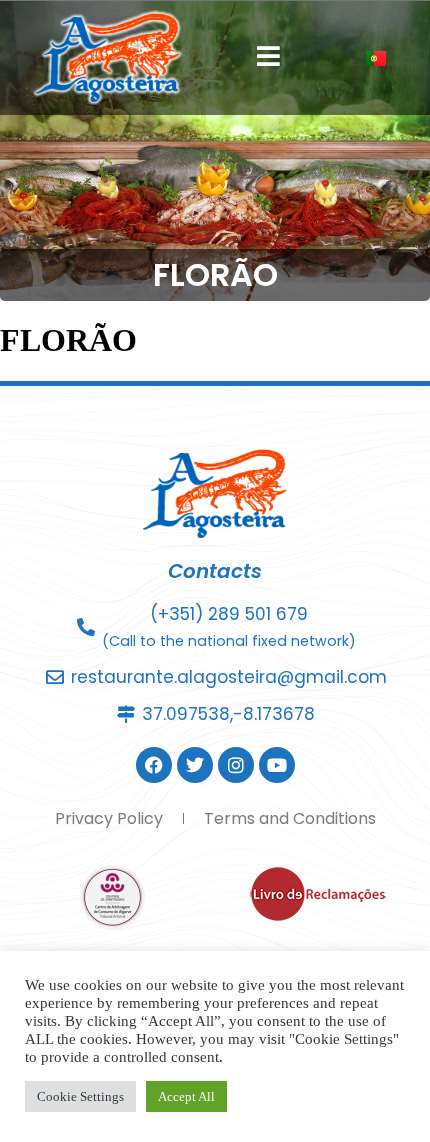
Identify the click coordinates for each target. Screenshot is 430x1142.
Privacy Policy (109, 818)
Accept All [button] (186, 1096)
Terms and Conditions (290, 818)
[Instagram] (236, 765)
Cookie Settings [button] (80, 1096)
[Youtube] (277, 765)
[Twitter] (195, 765)
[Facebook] (154, 765)
